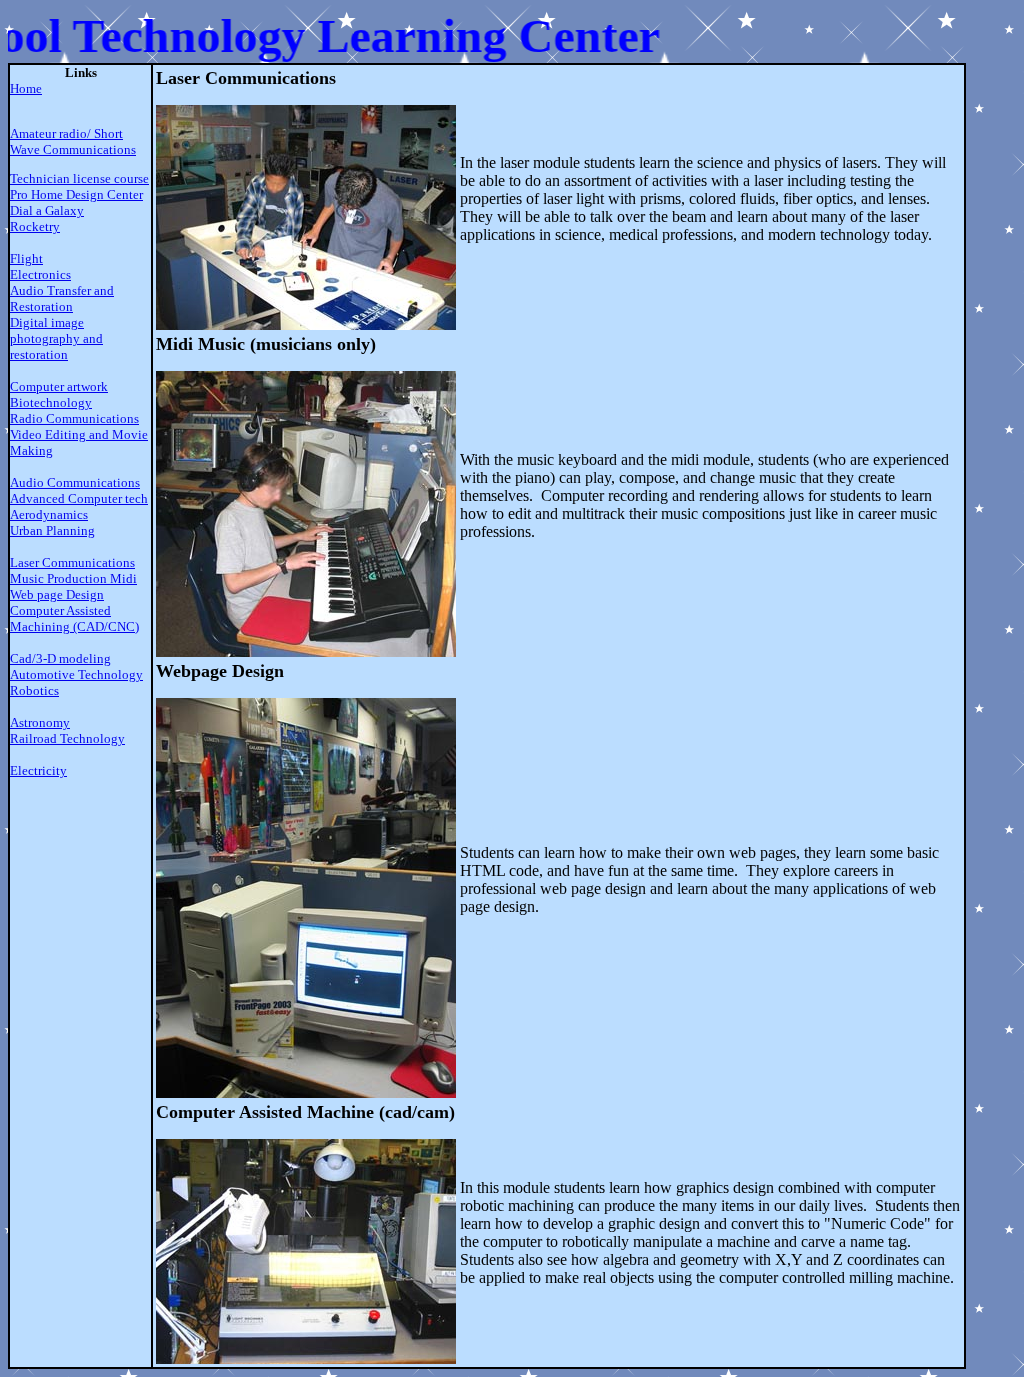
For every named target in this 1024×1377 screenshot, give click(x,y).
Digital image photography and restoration (56, 338)
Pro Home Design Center (76, 194)
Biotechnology (51, 402)
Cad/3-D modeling (60, 658)
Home (26, 88)
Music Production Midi (73, 578)
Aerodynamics (49, 514)
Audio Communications (75, 482)
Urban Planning (52, 530)
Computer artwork (59, 386)
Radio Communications (74, 418)
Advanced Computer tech (79, 498)
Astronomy (40, 722)
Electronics (40, 274)
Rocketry (35, 226)
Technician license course (79, 178)
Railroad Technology (67, 738)
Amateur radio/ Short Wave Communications (73, 141)
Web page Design (57, 594)
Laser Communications (72, 562)
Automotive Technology (76, 674)
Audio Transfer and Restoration (62, 298)
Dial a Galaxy (47, 210)
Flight (26, 258)
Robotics (34, 690)
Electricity (38, 770)
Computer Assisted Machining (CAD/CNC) (74, 618)
